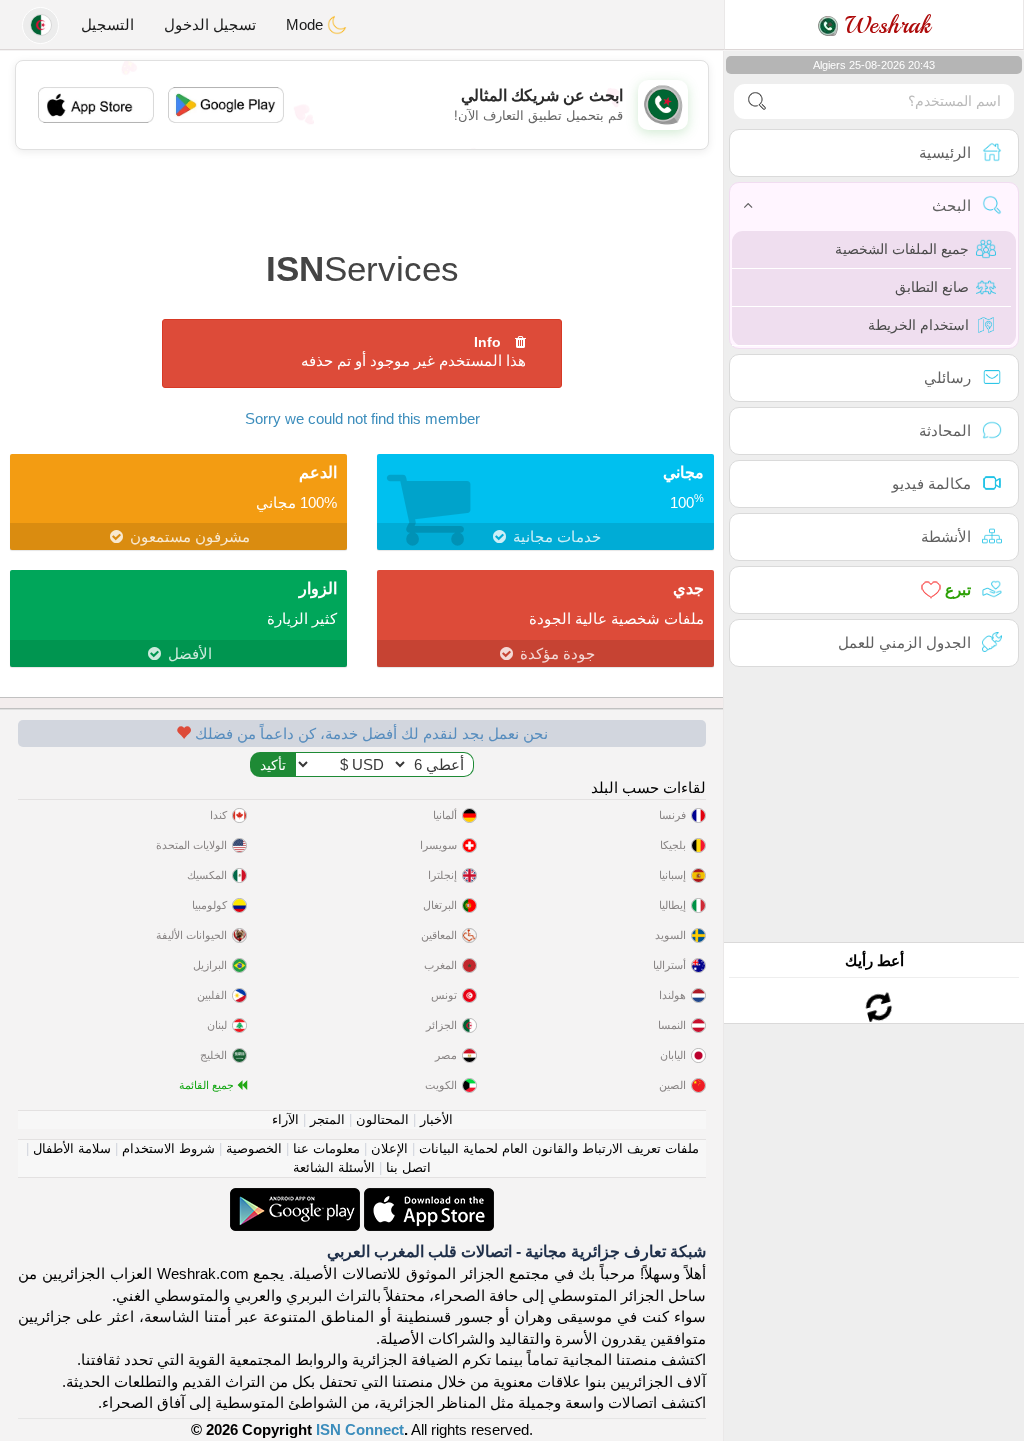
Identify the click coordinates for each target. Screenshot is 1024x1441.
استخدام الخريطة (918, 325)
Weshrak (884, 25)
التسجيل (107, 24)
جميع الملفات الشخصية (902, 249)
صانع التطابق (932, 287)
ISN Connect (360, 1429)
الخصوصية (254, 1148)
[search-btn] (757, 101)
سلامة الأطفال (72, 1148)
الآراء (285, 1119)
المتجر (327, 1119)
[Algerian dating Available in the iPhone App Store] (427, 1198)
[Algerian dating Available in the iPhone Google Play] (295, 1198)
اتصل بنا (408, 1167)
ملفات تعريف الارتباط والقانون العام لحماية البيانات (559, 1148)
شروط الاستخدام (168, 1148)
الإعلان (389, 1148)
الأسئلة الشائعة (334, 1167)
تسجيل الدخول (210, 24)
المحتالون (382, 1119)
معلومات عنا (326, 1148)
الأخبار (436, 1119)
